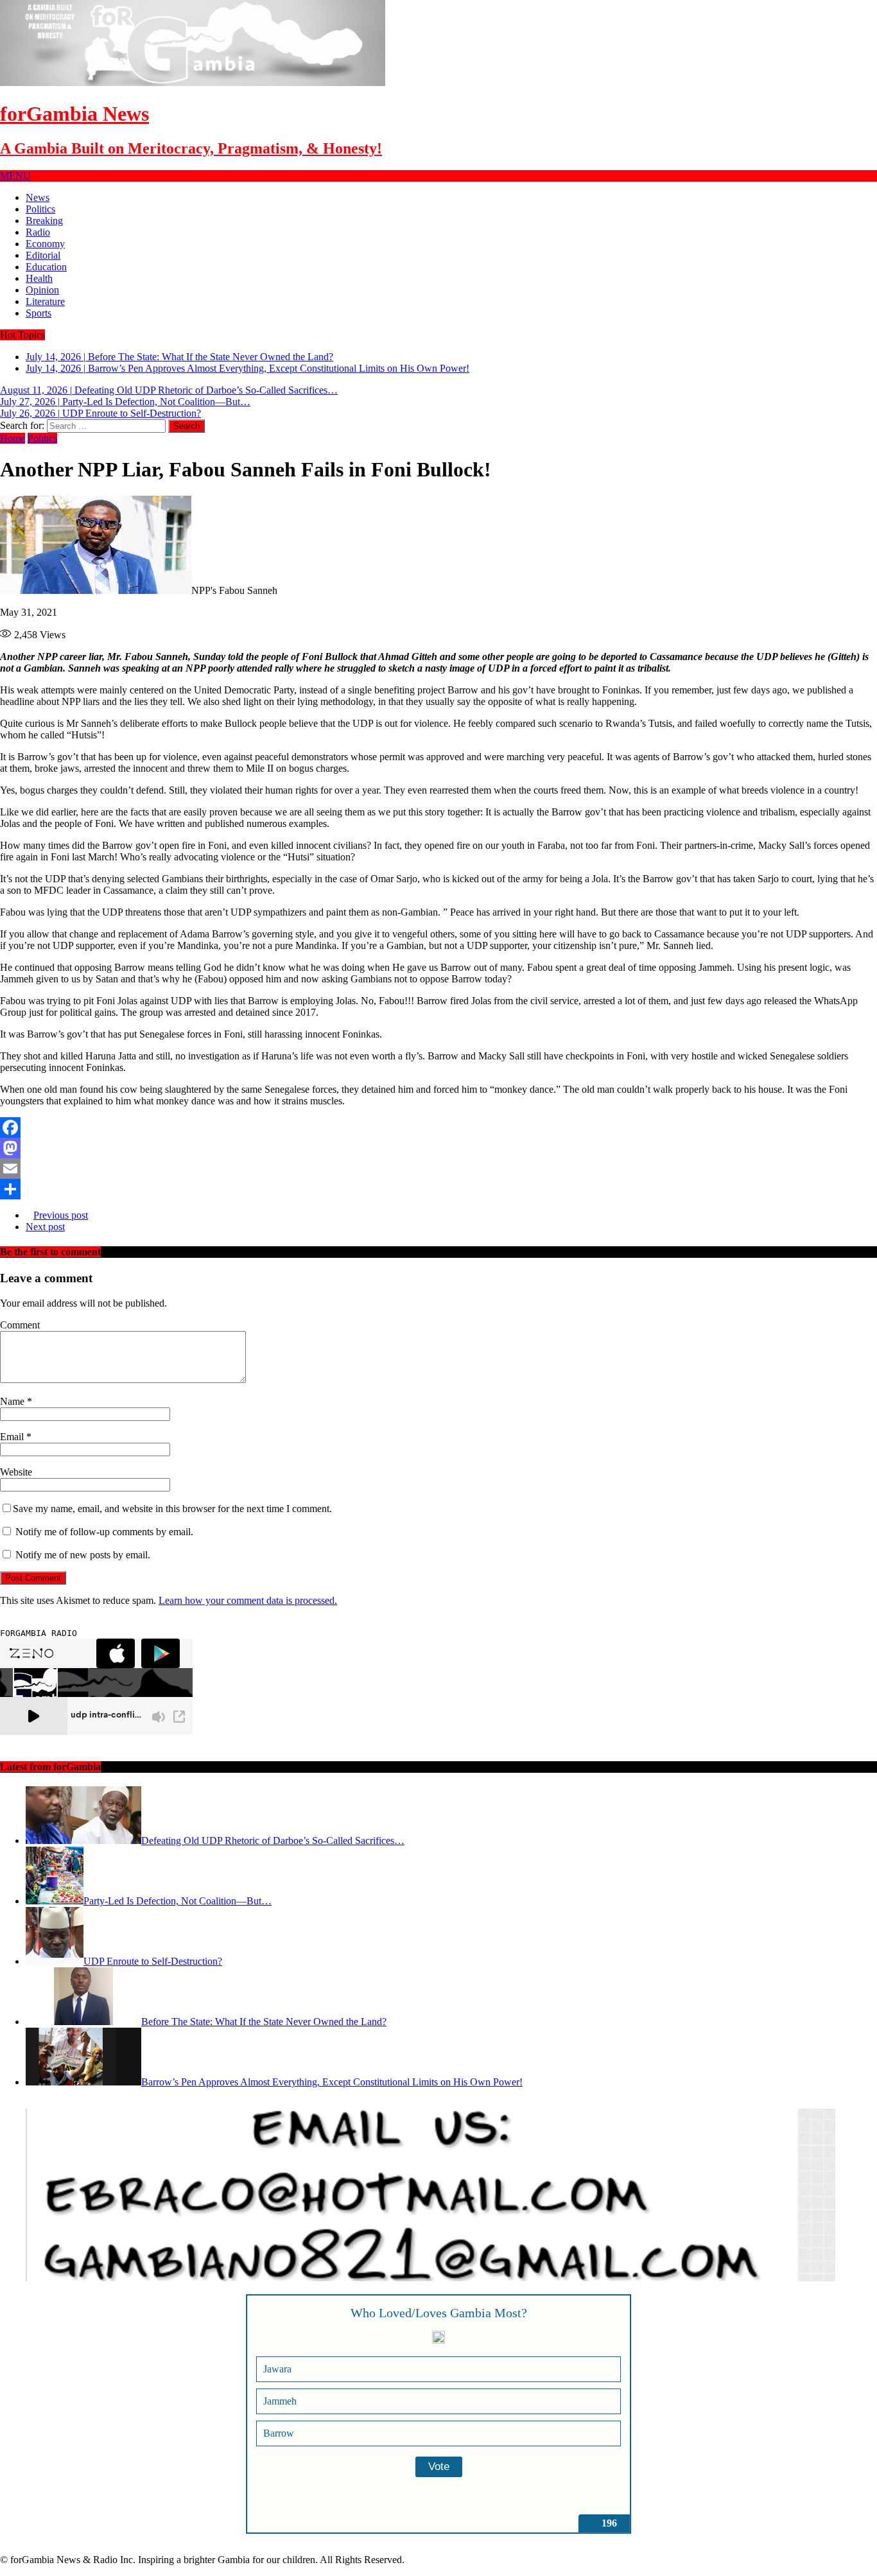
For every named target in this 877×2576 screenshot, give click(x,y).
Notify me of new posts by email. (83, 1555)
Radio (38, 232)
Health (39, 278)
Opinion (42, 290)
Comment (20, 1325)
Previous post (61, 1215)
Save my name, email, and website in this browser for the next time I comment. (172, 1509)
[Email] (438, 1169)
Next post (45, 1227)
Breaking (44, 221)
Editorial (43, 255)
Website (16, 1472)
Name (13, 1401)
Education (46, 267)
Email (13, 1437)
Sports (39, 313)
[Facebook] (438, 1127)
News (38, 197)
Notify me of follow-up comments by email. (104, 1532)
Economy (45, 244)
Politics (40, 209)
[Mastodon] (438, 1148)
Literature (45, 301)
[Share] (438, 1189)
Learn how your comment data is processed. (248, 1600)
